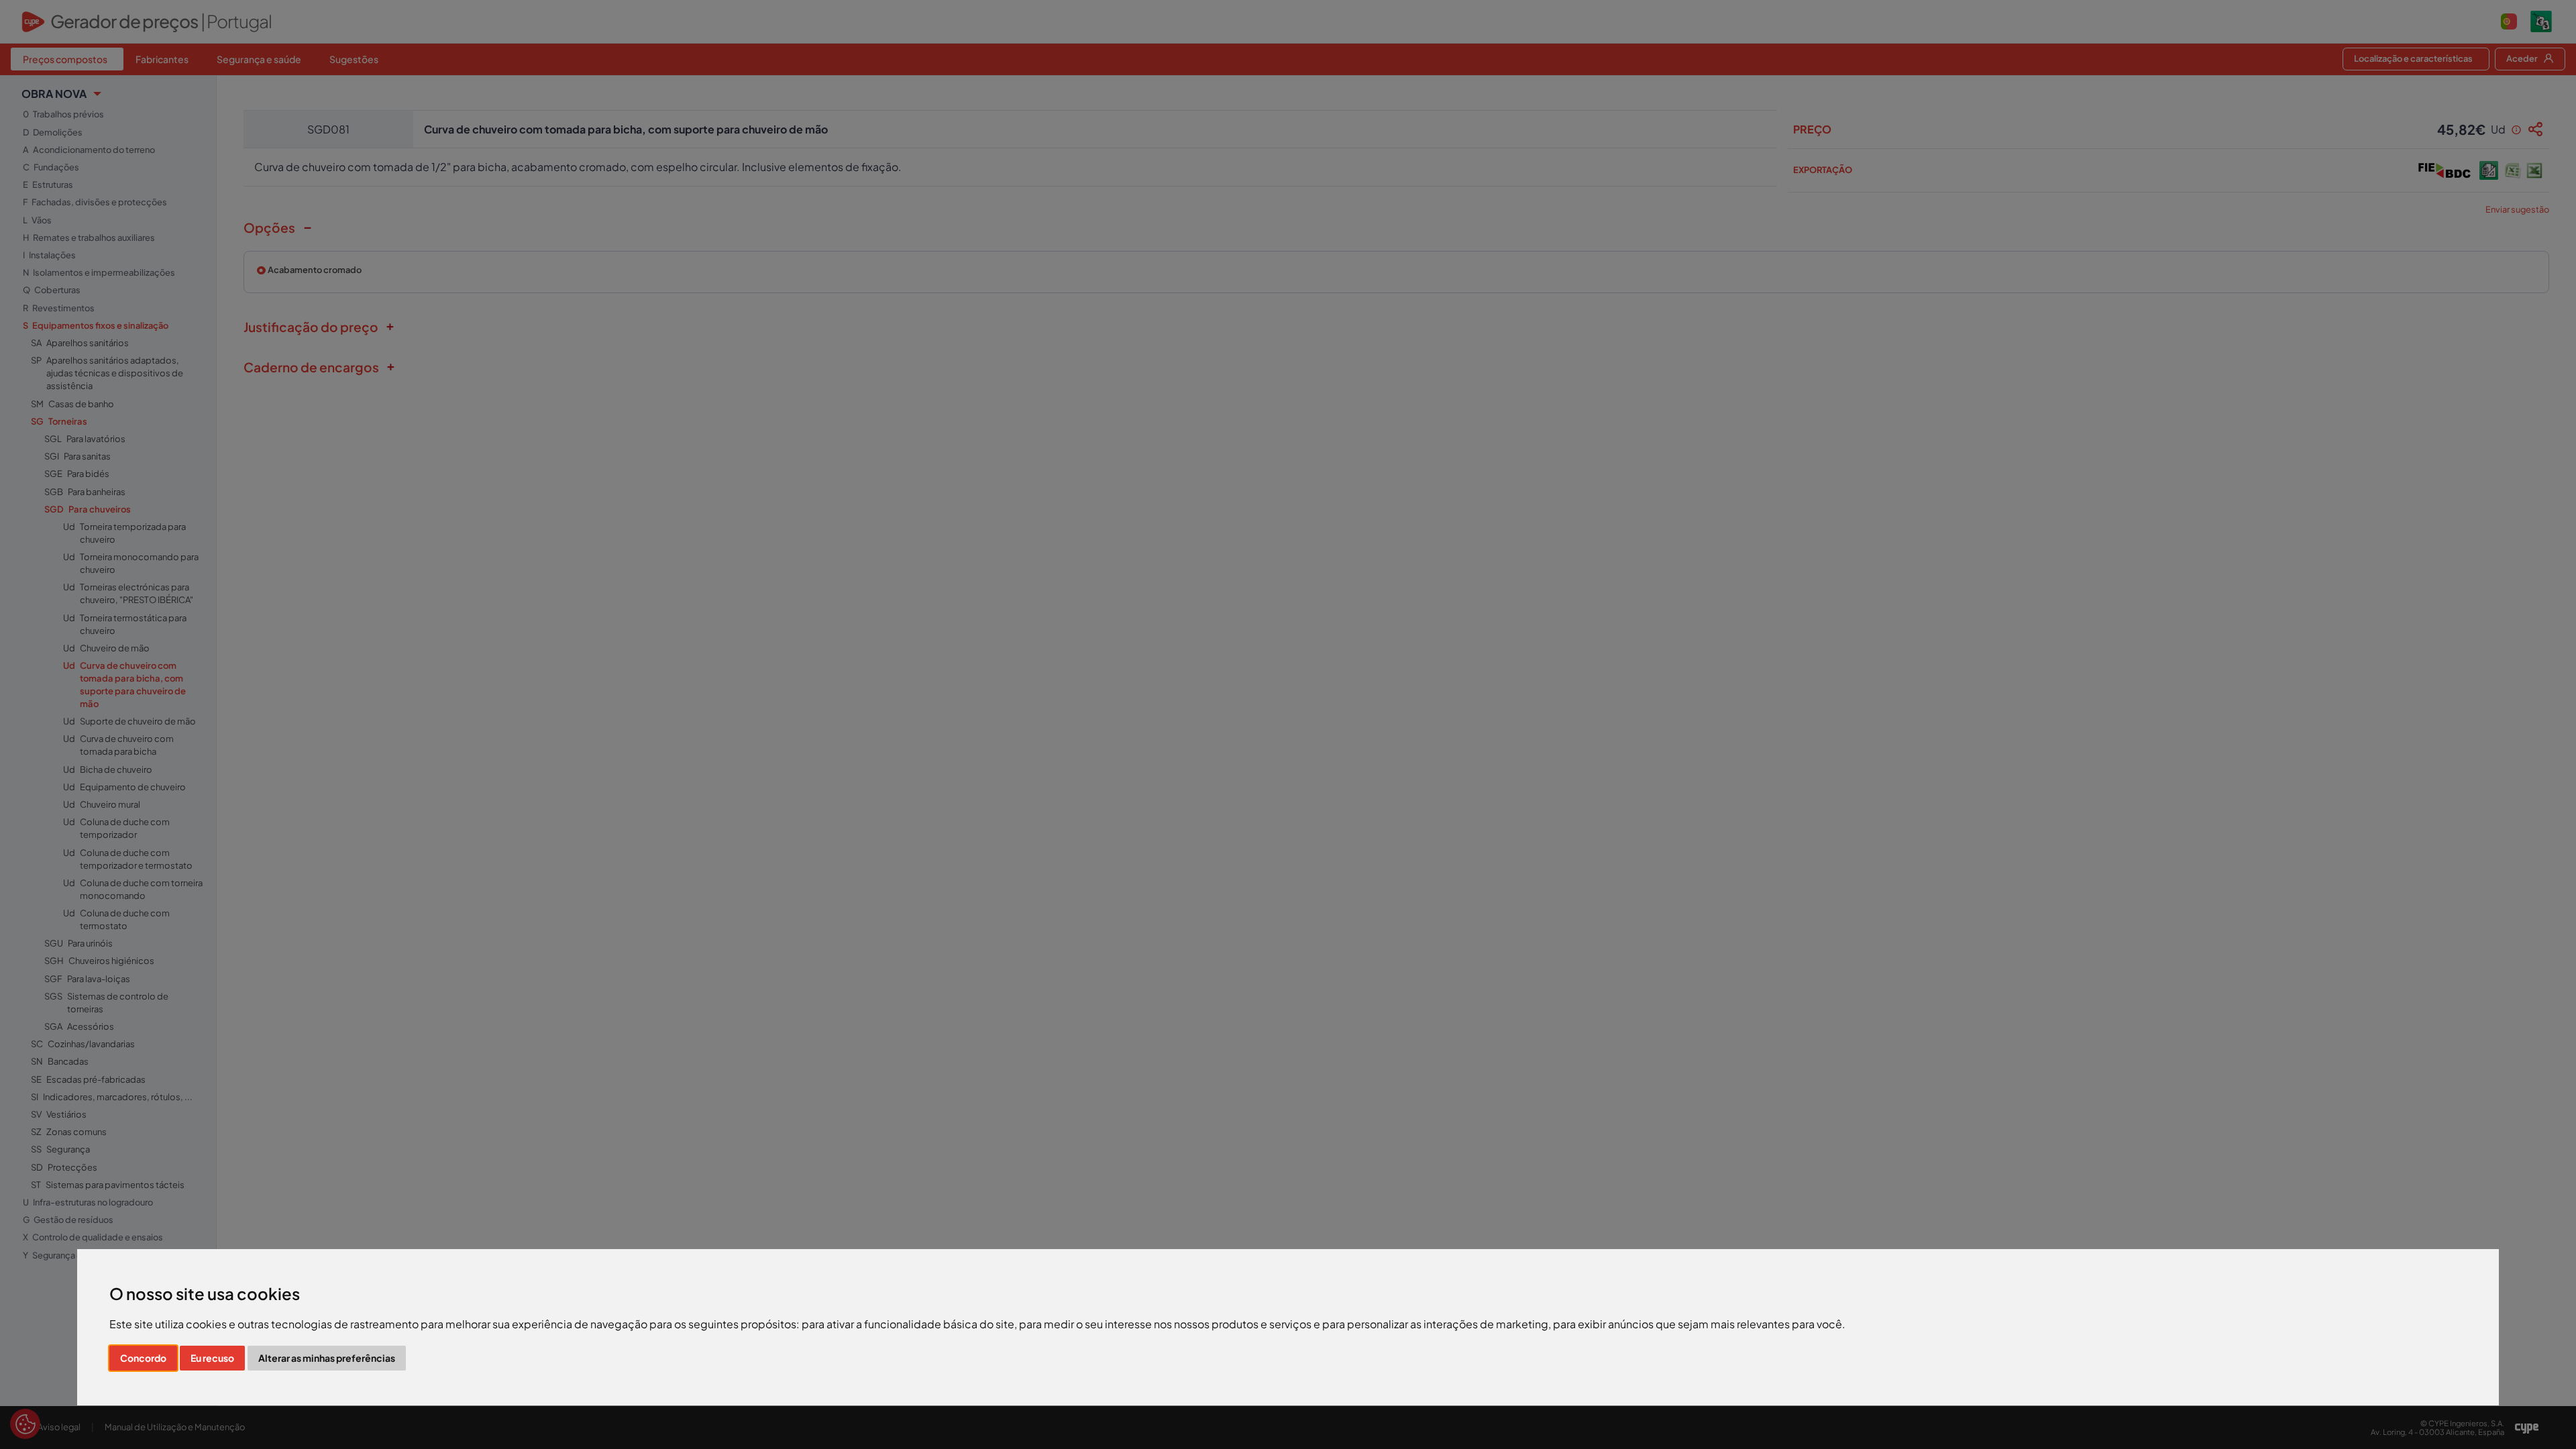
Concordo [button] (143, 1358)
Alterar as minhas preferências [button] (327, 1358)
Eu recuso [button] (212, 1358)
